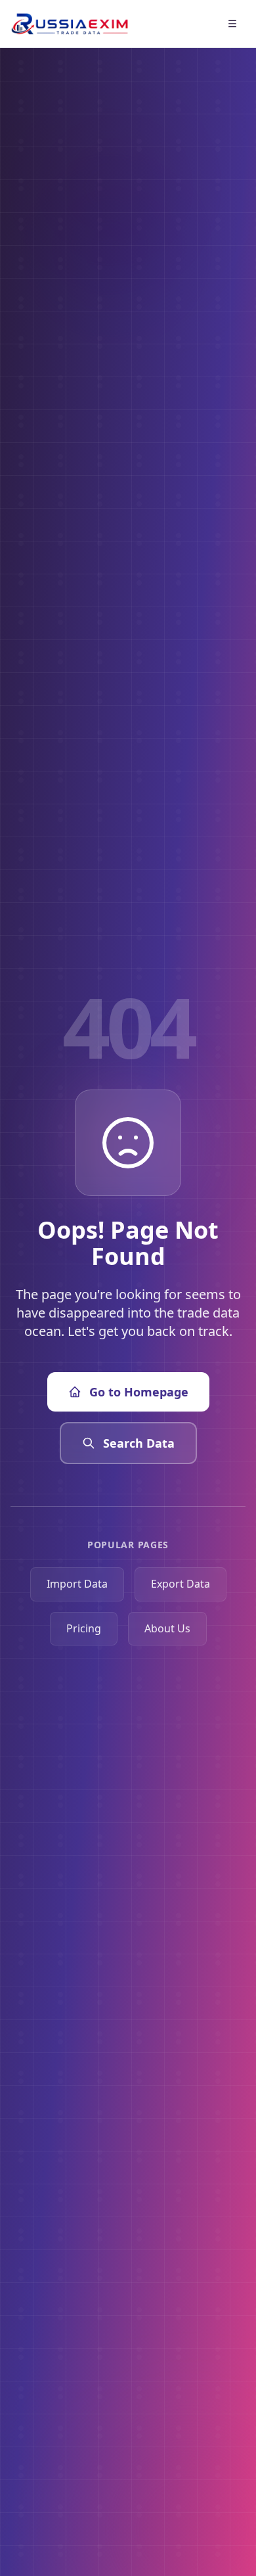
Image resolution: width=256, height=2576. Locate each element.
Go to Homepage (139, 1392)
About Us (167, 1628)
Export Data (181, 1584)
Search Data (139, 1443)
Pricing (84, 1628)
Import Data (77, 1584)
